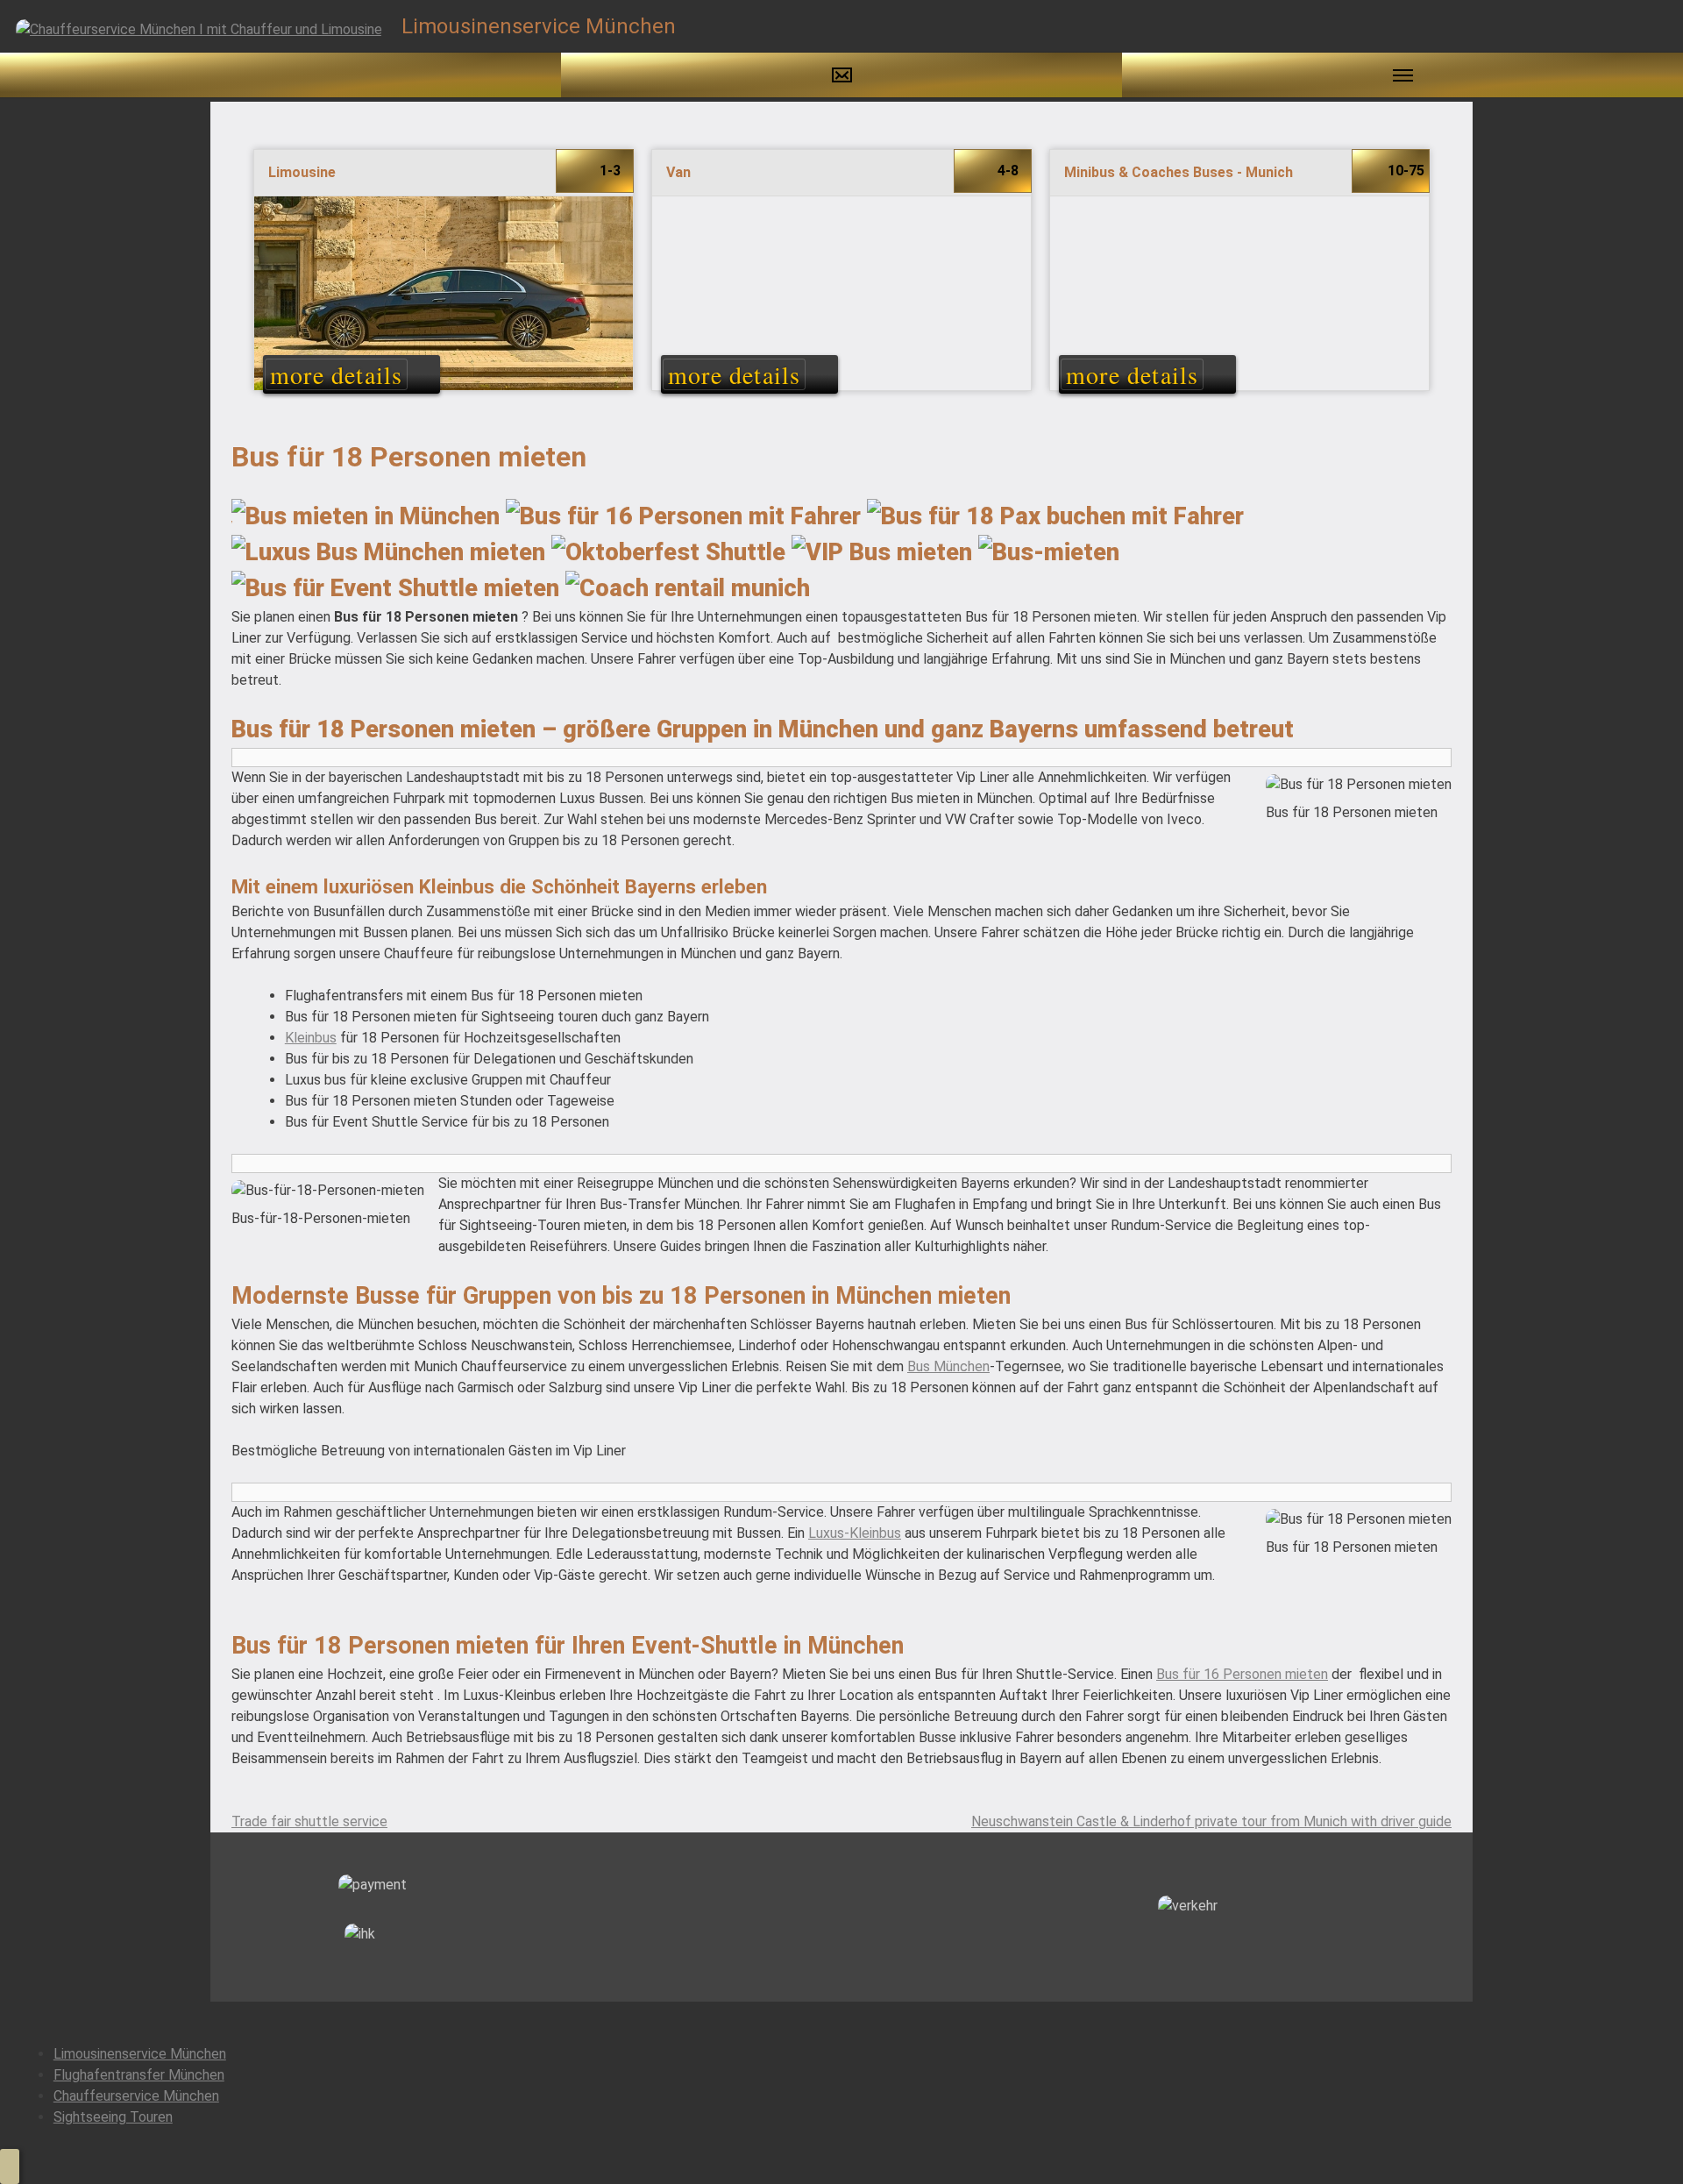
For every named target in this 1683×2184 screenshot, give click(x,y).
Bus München (948, 1366)
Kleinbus (311, 1038)
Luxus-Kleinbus (855, 1533)
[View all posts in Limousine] (444, 277)
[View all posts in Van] (841, 277)
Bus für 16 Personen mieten (1242, 1674)
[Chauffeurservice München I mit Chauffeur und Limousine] (199, 28)
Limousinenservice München (140, 2054)
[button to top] (10, 2166)
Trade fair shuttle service (309, 1821)
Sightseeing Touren (113, 2117)
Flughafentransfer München (139, 2075)
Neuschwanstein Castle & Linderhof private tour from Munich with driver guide (1211, 1821)
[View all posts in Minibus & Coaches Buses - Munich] (1239, 277)
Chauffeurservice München (136, 2096)
